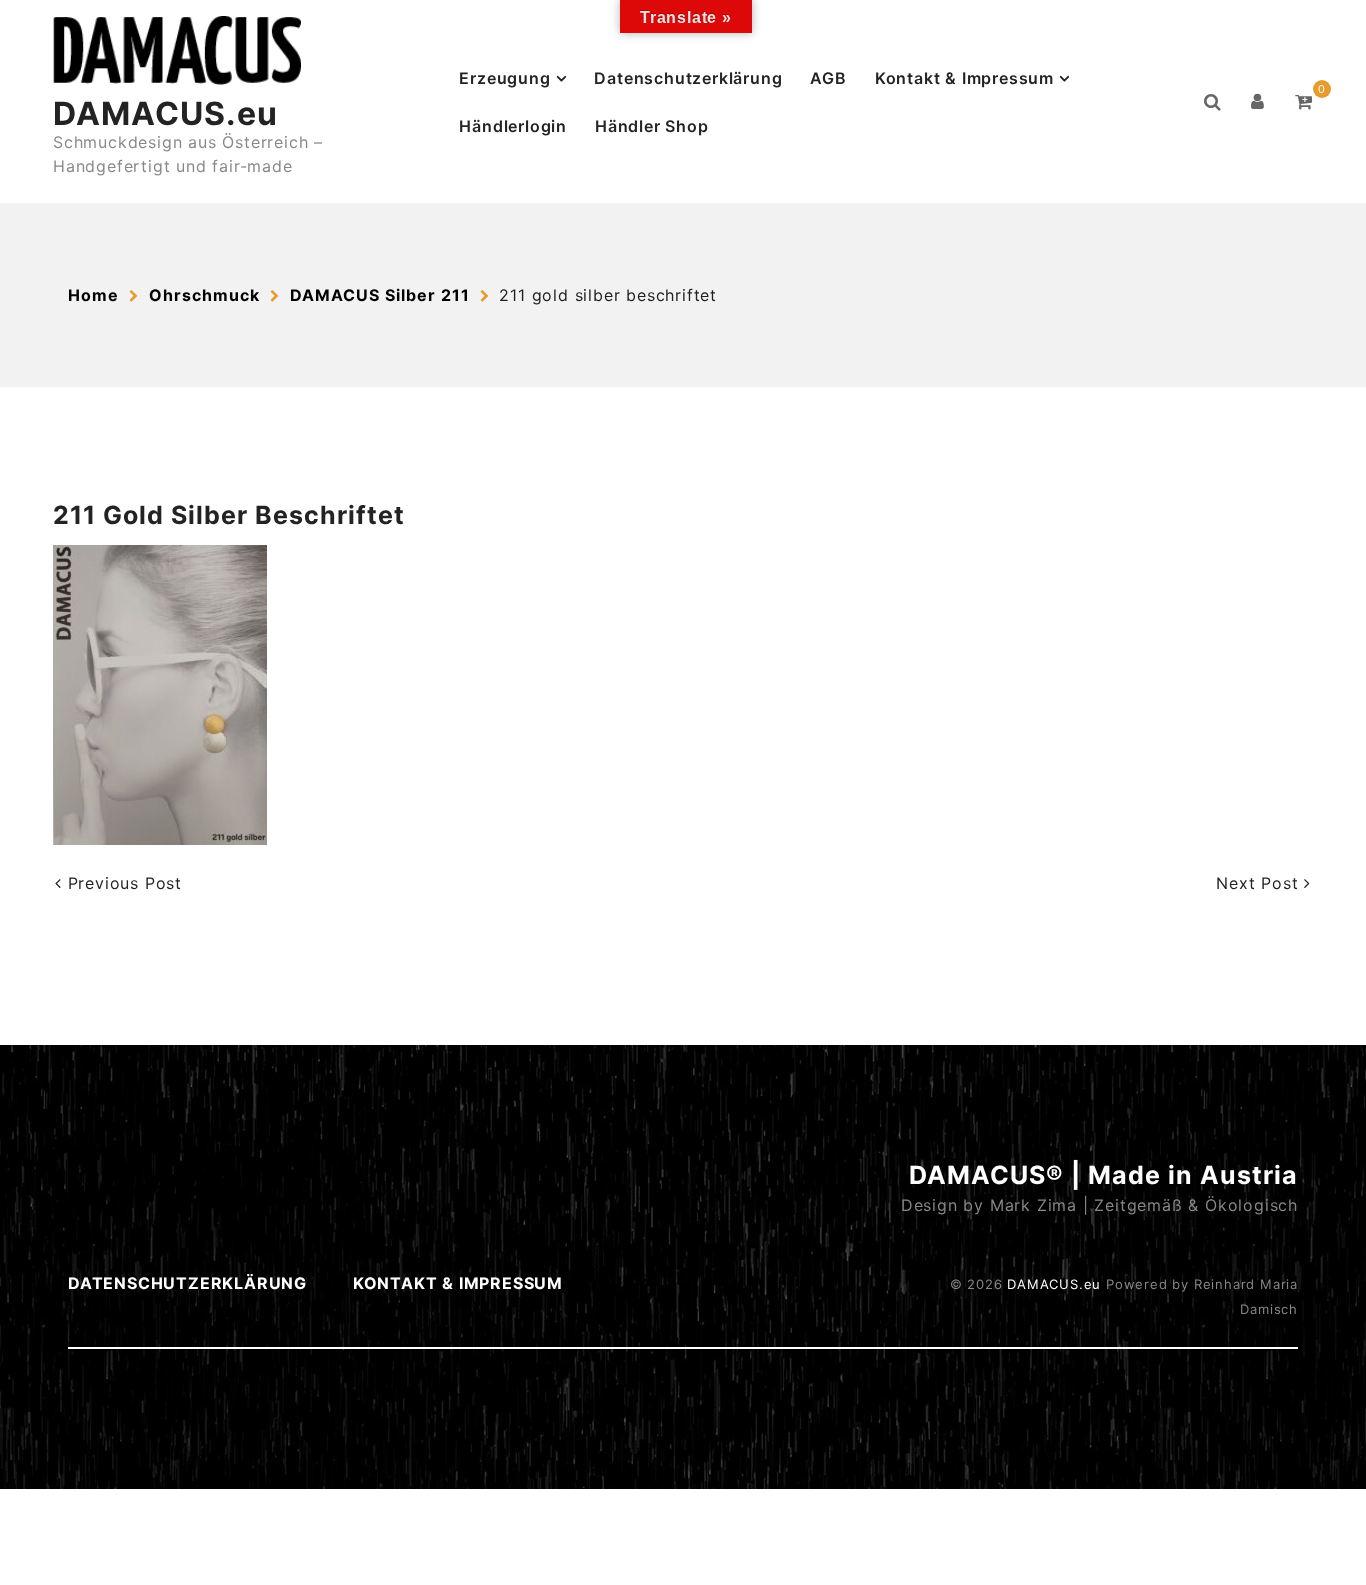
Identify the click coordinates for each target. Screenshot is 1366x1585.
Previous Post (122, 883)
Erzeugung (504, 78)
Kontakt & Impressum (964, 78)
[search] (1213, 102)
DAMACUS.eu (165, 113)
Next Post (1260, 883)
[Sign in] (1258, 102)
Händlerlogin (513, 126)
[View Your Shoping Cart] (1304, 102)
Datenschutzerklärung (688, 78)
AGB (828, 78)
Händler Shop (652, 126)
